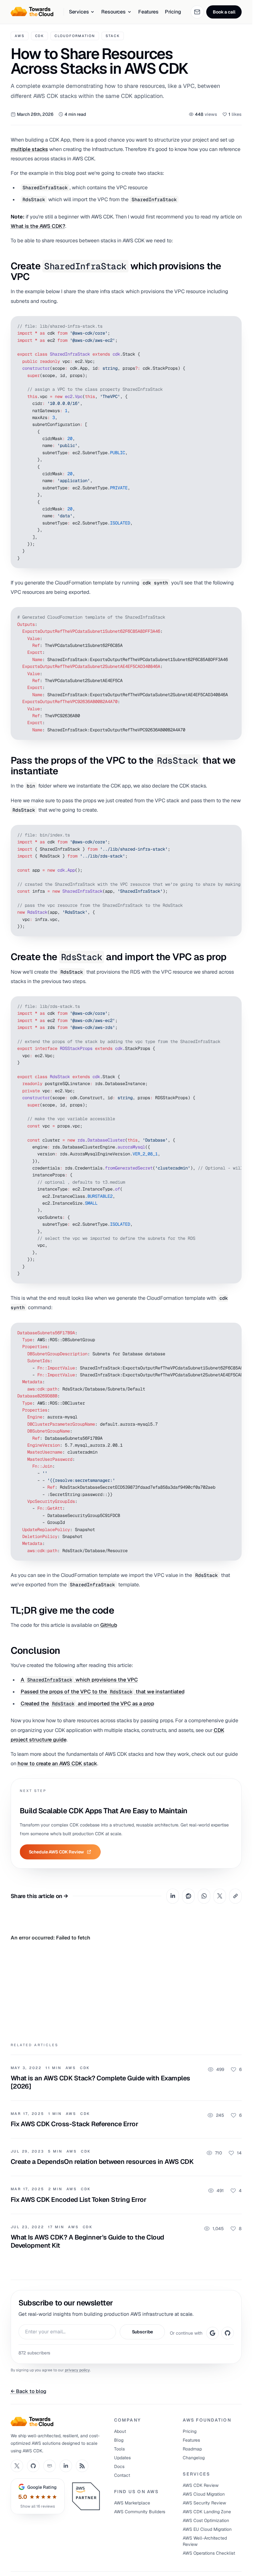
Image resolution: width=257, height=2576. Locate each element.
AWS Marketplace (132, 2503)
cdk (40, 36)
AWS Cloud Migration (204, 2494)
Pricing (173, 12)
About (120, 2431)
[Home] (57, 2422)
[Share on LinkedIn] (173, 1896)
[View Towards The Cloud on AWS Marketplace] (87, 2496)
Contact (122, 2475)
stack (113, 36)
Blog (119, 2440)
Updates (122, 2458)
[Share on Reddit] (188, 1896)
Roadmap (192, 2449)
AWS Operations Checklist (209, 2553)
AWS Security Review (204, 2503)
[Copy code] (233, 325)
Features (148, 12)
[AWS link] (50, 2466)
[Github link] (33, 2466)
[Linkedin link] (66, 2466)
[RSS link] (82, 2466)
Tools (119, 2449)
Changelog (194, 2458)
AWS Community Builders (140, 2512)
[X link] (17, 2466)
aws (20, 36)
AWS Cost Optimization (206, 2520)
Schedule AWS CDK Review (57, 1852)
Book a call (224, 12)
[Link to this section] (124, 271)
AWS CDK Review (201, 2485)
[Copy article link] (235, 1896)
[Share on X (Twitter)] (220, 1896)
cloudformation (75, 36)
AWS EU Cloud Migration (207, 2529)
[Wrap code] (221, 325)
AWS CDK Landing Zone (207, 2512)
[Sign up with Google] (212, 2333)
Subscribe (143, 2332)
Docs (119, 2466)
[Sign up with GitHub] (228, 2333)
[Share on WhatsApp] (204, 1896)
